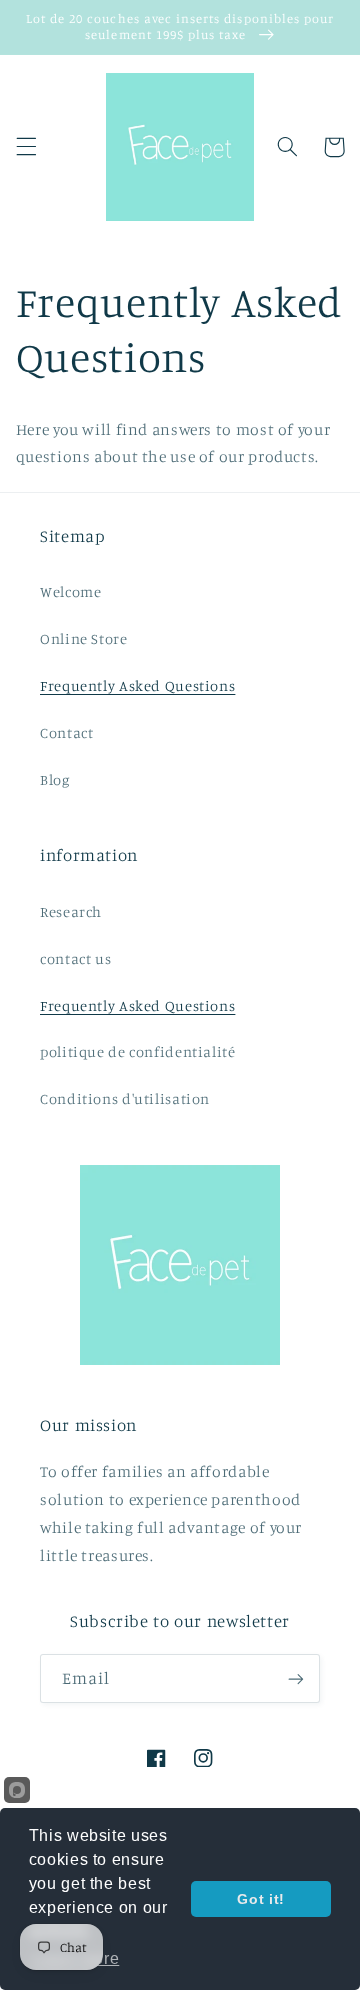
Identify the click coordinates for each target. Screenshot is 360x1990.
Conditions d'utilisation (125, 1098)
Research (71, 911)
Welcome (70, 591)
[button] (26, 147)
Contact (66, 732)
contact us (75, 958)
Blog (55, 779)
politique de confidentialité (138, 1051)
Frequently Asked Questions (137, 685)
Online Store (84, 638)
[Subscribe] (296, 1678)
